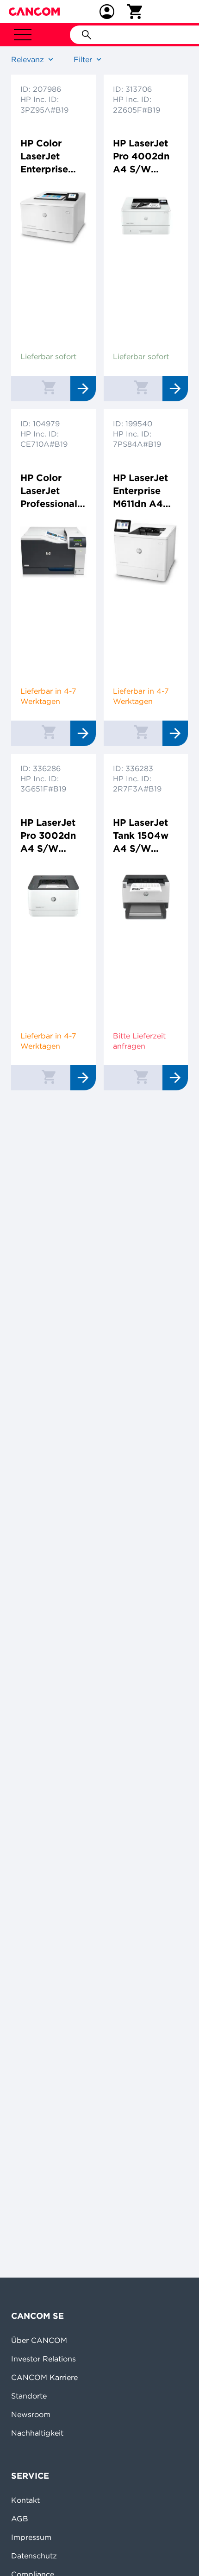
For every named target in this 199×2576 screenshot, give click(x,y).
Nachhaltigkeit (37, 2433)
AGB (20, 2519)
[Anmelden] (107, 12)
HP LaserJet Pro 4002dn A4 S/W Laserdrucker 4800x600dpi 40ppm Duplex (145, 156)
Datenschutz (34, 2556)
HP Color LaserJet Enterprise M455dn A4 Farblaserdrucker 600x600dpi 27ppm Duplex (53, 156)
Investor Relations (44, 2359)
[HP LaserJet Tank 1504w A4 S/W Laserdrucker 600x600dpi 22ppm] (146, 922)
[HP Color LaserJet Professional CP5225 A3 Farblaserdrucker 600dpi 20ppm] (53, 577)
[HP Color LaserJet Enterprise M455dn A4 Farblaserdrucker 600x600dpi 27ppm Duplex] (53, 243)
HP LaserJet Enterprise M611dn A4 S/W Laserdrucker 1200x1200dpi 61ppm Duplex (145, 491)
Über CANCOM (39, 2340)
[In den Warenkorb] (49, 387)
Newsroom (31, 2414)
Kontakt (25, 2500)
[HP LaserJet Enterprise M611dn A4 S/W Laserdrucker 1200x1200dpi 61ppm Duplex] (146, 577)
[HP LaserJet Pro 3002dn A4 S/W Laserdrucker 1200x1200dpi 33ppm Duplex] (53, 922)
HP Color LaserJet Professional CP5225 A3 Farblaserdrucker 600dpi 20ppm (53, 491)
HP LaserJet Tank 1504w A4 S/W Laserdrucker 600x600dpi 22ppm (143, 836)
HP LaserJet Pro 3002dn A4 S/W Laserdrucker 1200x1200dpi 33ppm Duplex (53, 836)
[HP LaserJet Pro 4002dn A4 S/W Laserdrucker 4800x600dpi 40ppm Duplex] (146, 243)
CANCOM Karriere (44, 2377)
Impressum (31, 2537)
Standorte (29, 2396)
